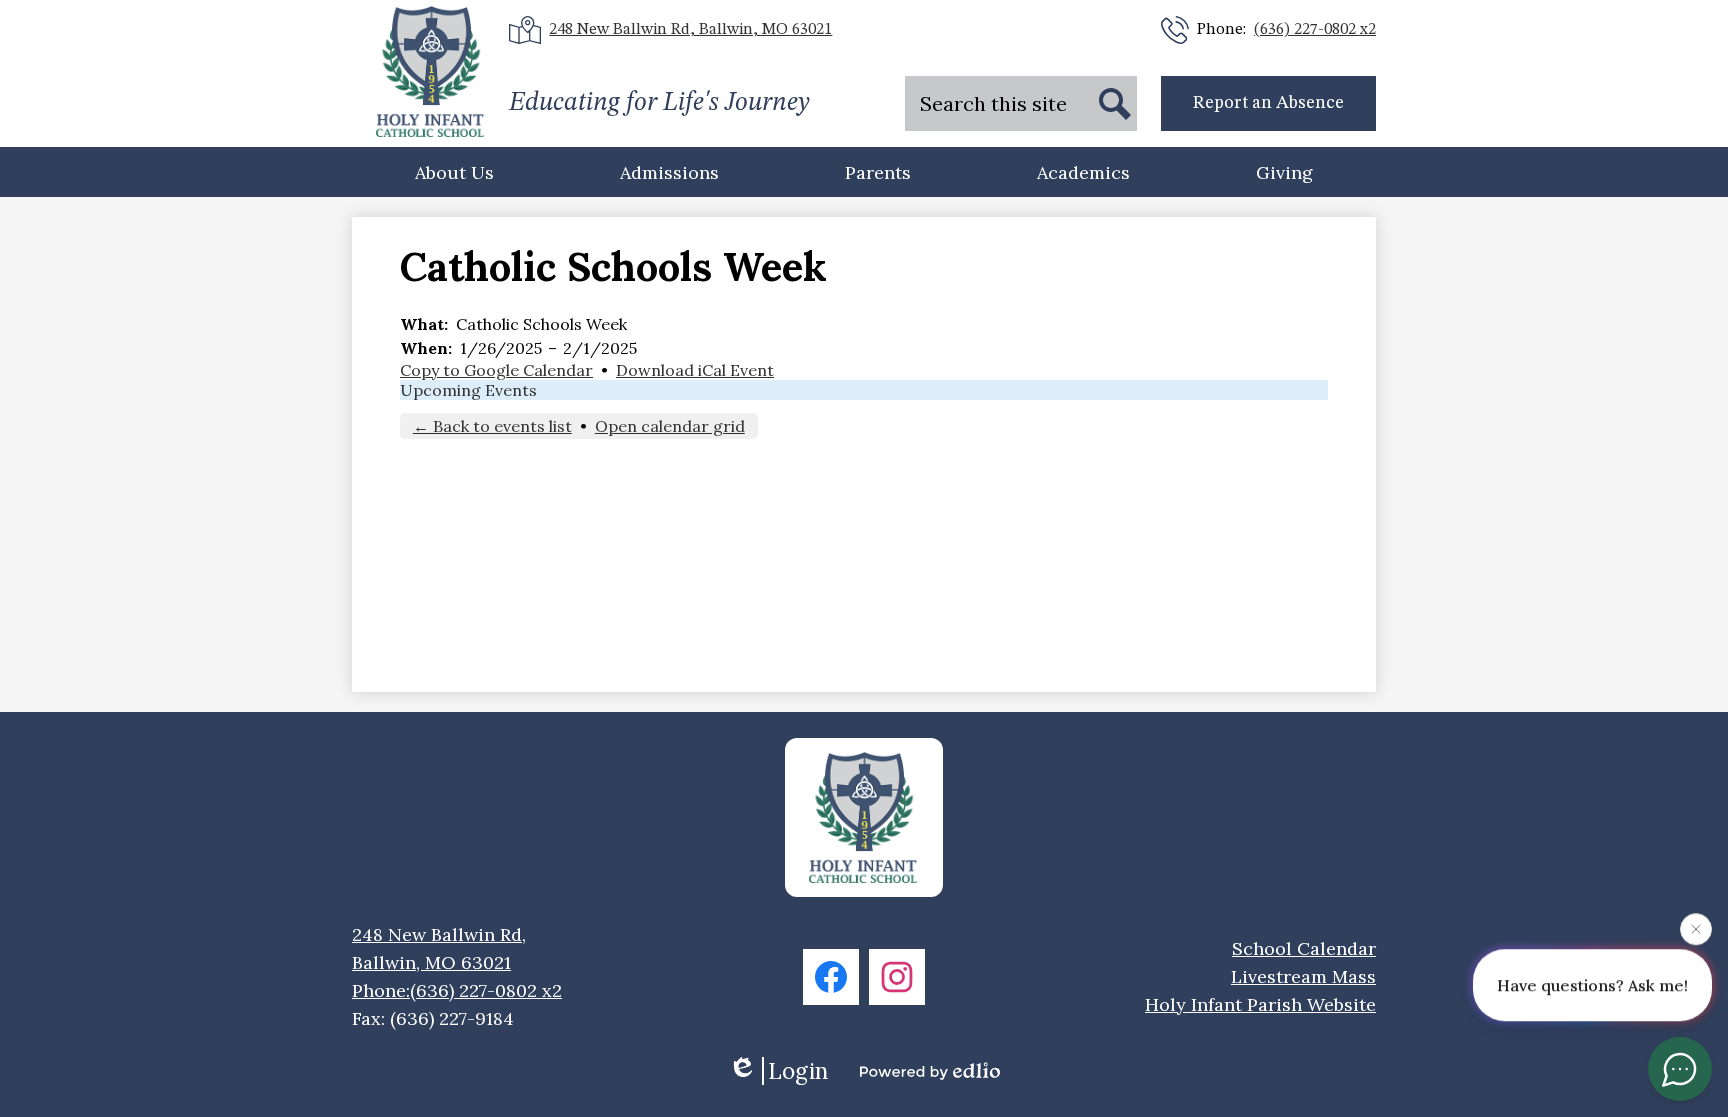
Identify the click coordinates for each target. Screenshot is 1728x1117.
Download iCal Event (695, 370)
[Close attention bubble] (1696, 929)
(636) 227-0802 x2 (1315, 30)
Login (798, 1071)
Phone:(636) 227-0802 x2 (457, 990)
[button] (454, 172)
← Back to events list (492, 426)
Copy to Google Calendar (496, 370)
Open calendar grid (670, 426)
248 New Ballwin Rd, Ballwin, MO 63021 (690, 30)
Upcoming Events (468, 390)
